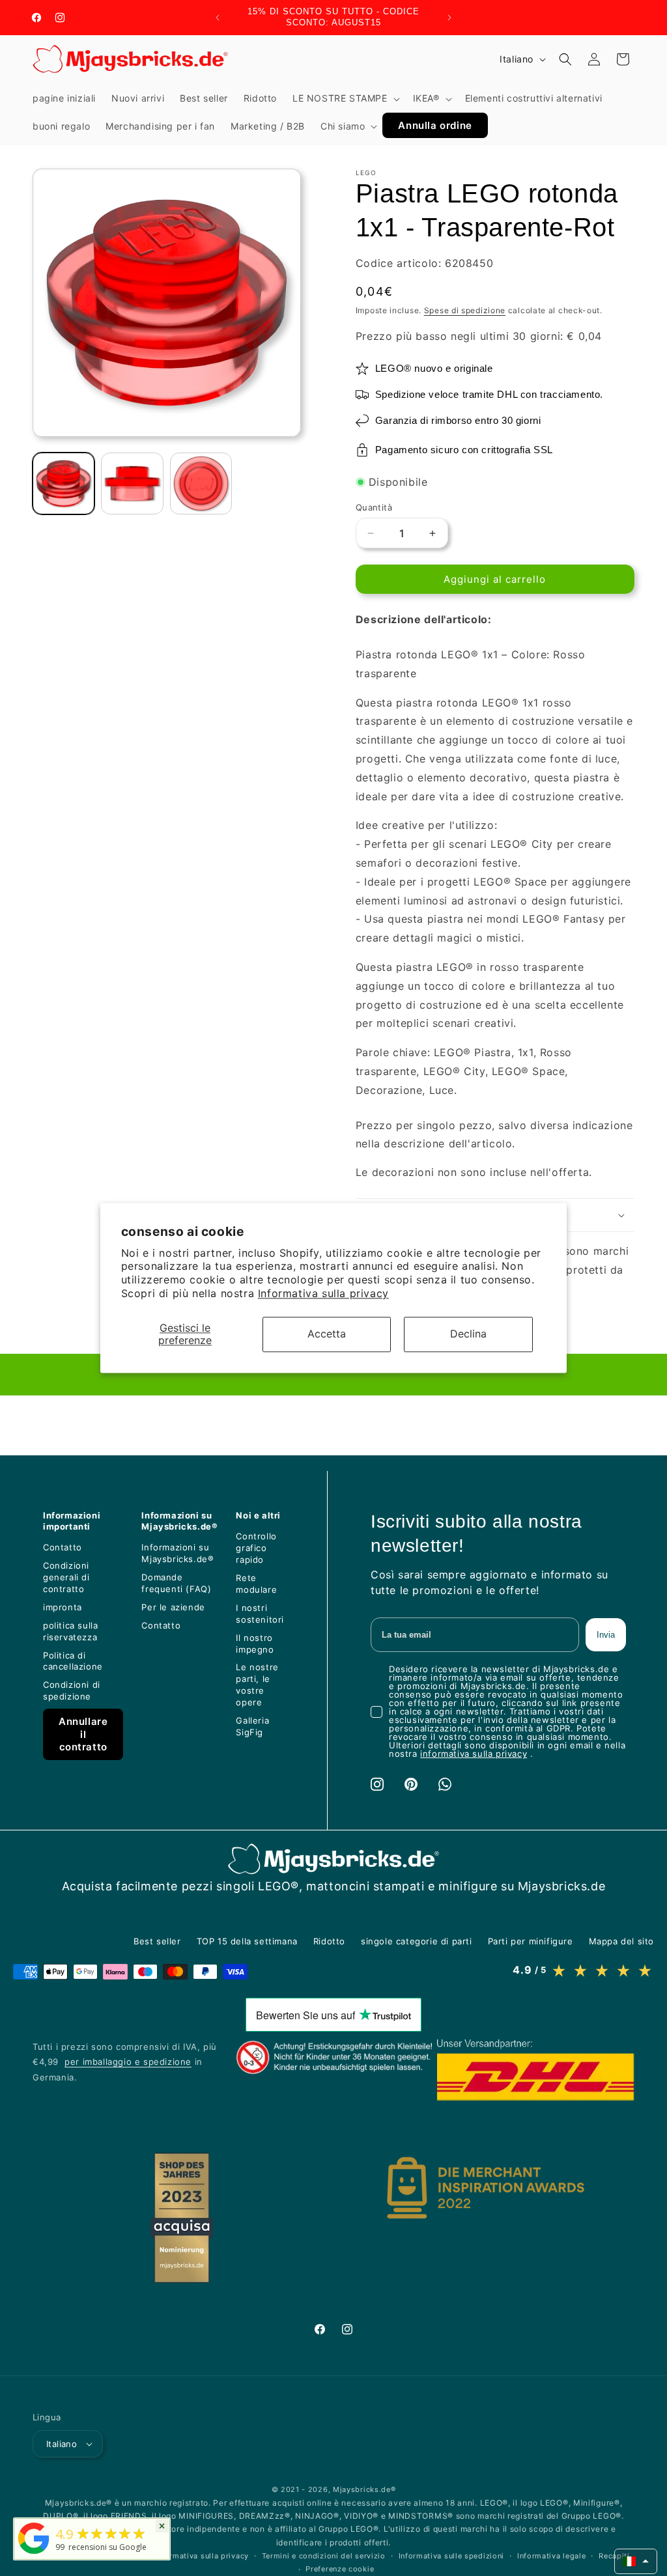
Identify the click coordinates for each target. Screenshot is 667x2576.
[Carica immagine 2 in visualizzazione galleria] (132, 483)
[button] (345, 98)
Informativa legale (552, 2556)
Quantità (374, 507)
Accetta (327, 1334)
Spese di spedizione (465, 310)
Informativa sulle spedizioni (452, 2556)
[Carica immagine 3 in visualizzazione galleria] (201, 483)
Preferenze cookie (340, 2569)
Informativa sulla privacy (323, 1293)
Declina (468, 1334)
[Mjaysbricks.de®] (34, 2554)
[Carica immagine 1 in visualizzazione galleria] (64, 483)
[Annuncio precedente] (218, 18)
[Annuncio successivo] (449, 18)
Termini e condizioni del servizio (324, 2556)
